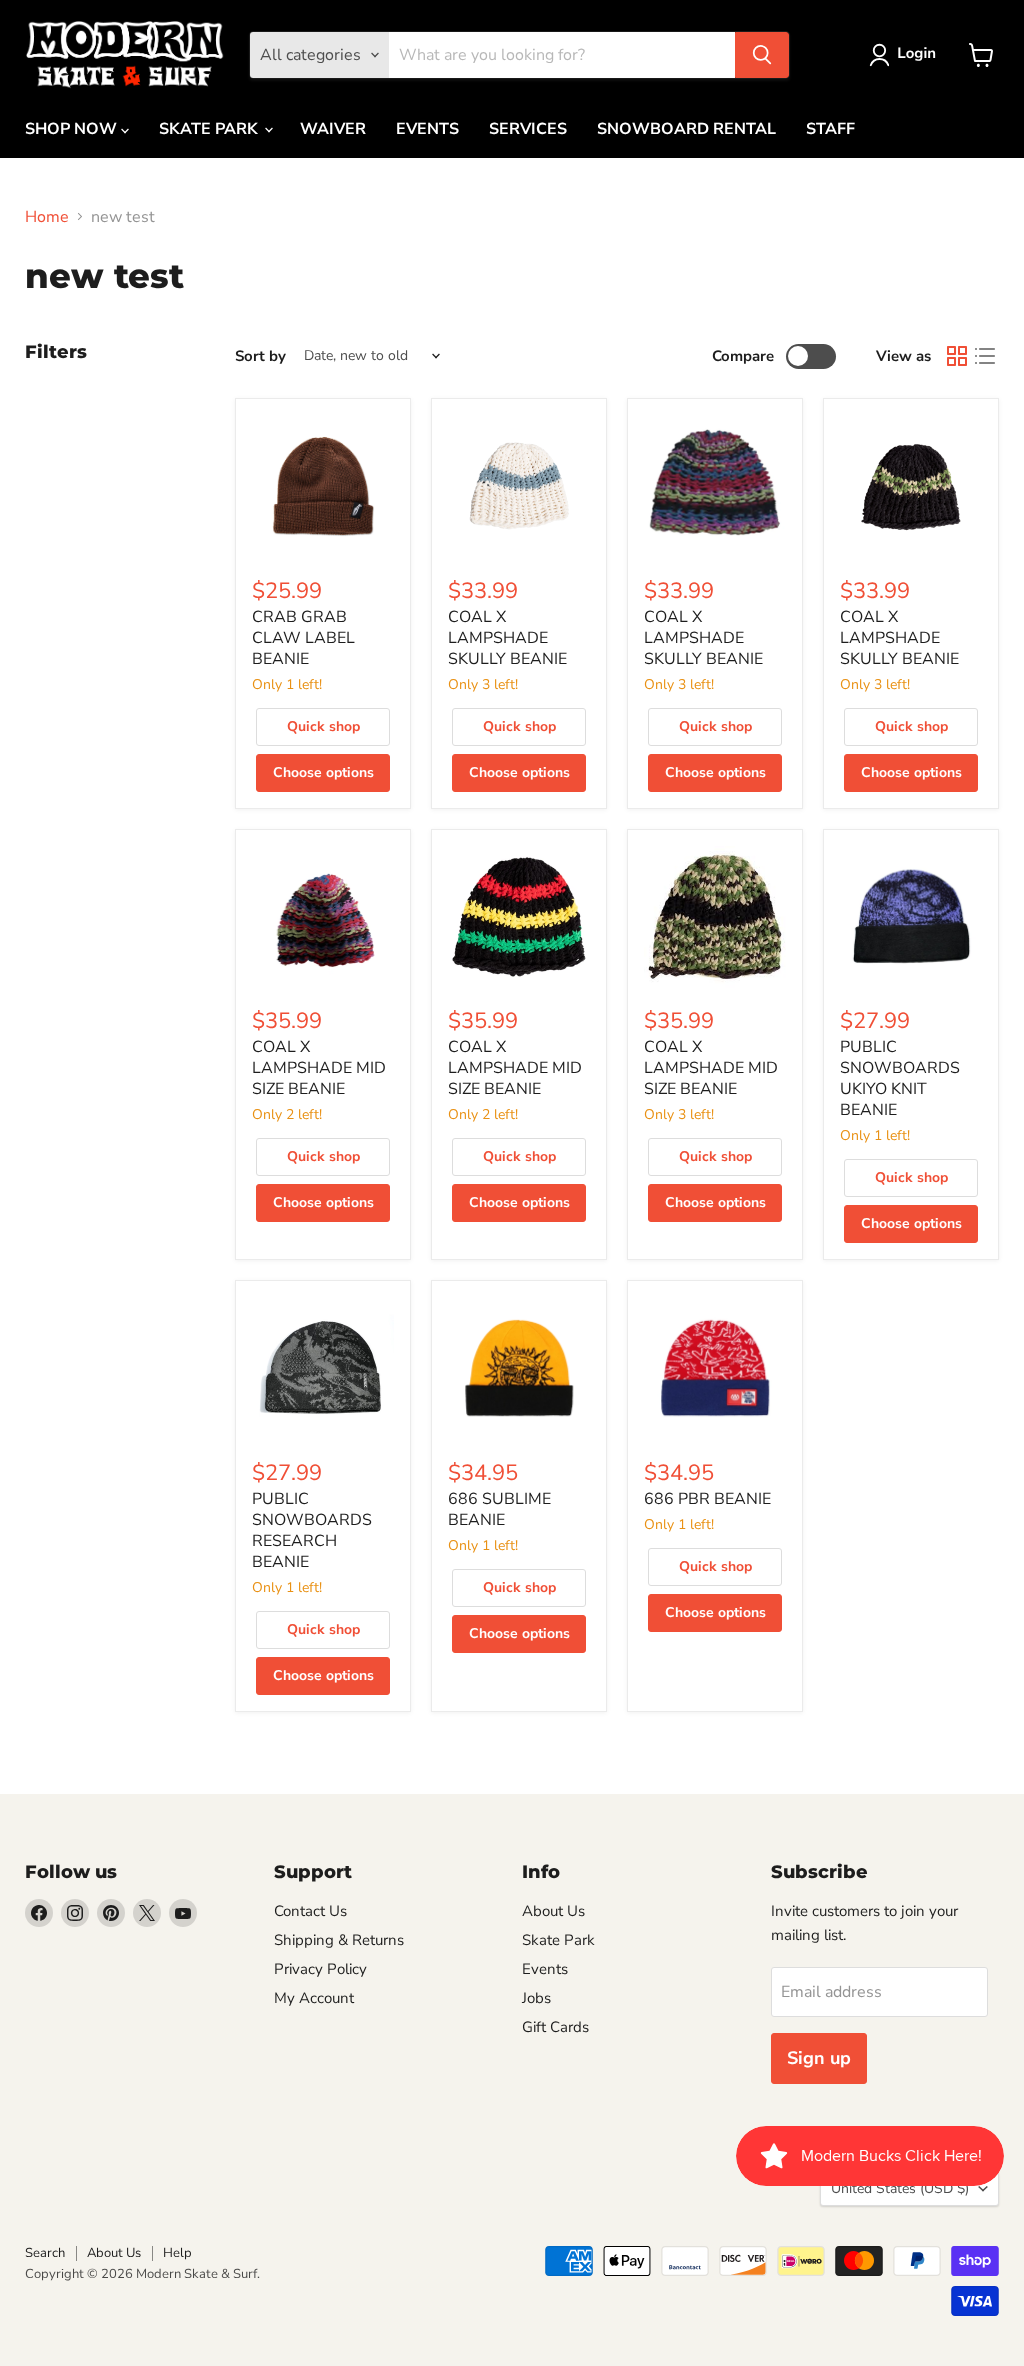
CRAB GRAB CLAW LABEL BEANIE (303, 638)
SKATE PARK (210, 129)
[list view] (985, 356)
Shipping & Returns (339, 1940)
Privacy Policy (320, 1969)
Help (177, 2253)
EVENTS (427, 129)
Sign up (819, 2058)
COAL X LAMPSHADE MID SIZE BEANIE (319, 1068)
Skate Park (558, 1940)
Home (47, 217)
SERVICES (528, 129)
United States (900, 2188)
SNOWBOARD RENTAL (686, 129)
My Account (314, 1998)
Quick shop (323, 726)
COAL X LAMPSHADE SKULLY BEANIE (507, 638)
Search (45, 2253)
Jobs (536, 1998)
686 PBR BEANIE (707, 1499)
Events (545, 1969)
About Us (553, 1911)
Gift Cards (555, 2027)
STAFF (830, 129)
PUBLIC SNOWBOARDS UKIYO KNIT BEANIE (900, 1078)
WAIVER (333, 129)
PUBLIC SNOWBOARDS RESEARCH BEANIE (312, 1530)
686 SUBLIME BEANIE (499, 1509)
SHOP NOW (73, 129)
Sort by (260, 356)
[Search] (762, 55)
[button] (906, 55)
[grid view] (957, 356)
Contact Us (310, 1911)
